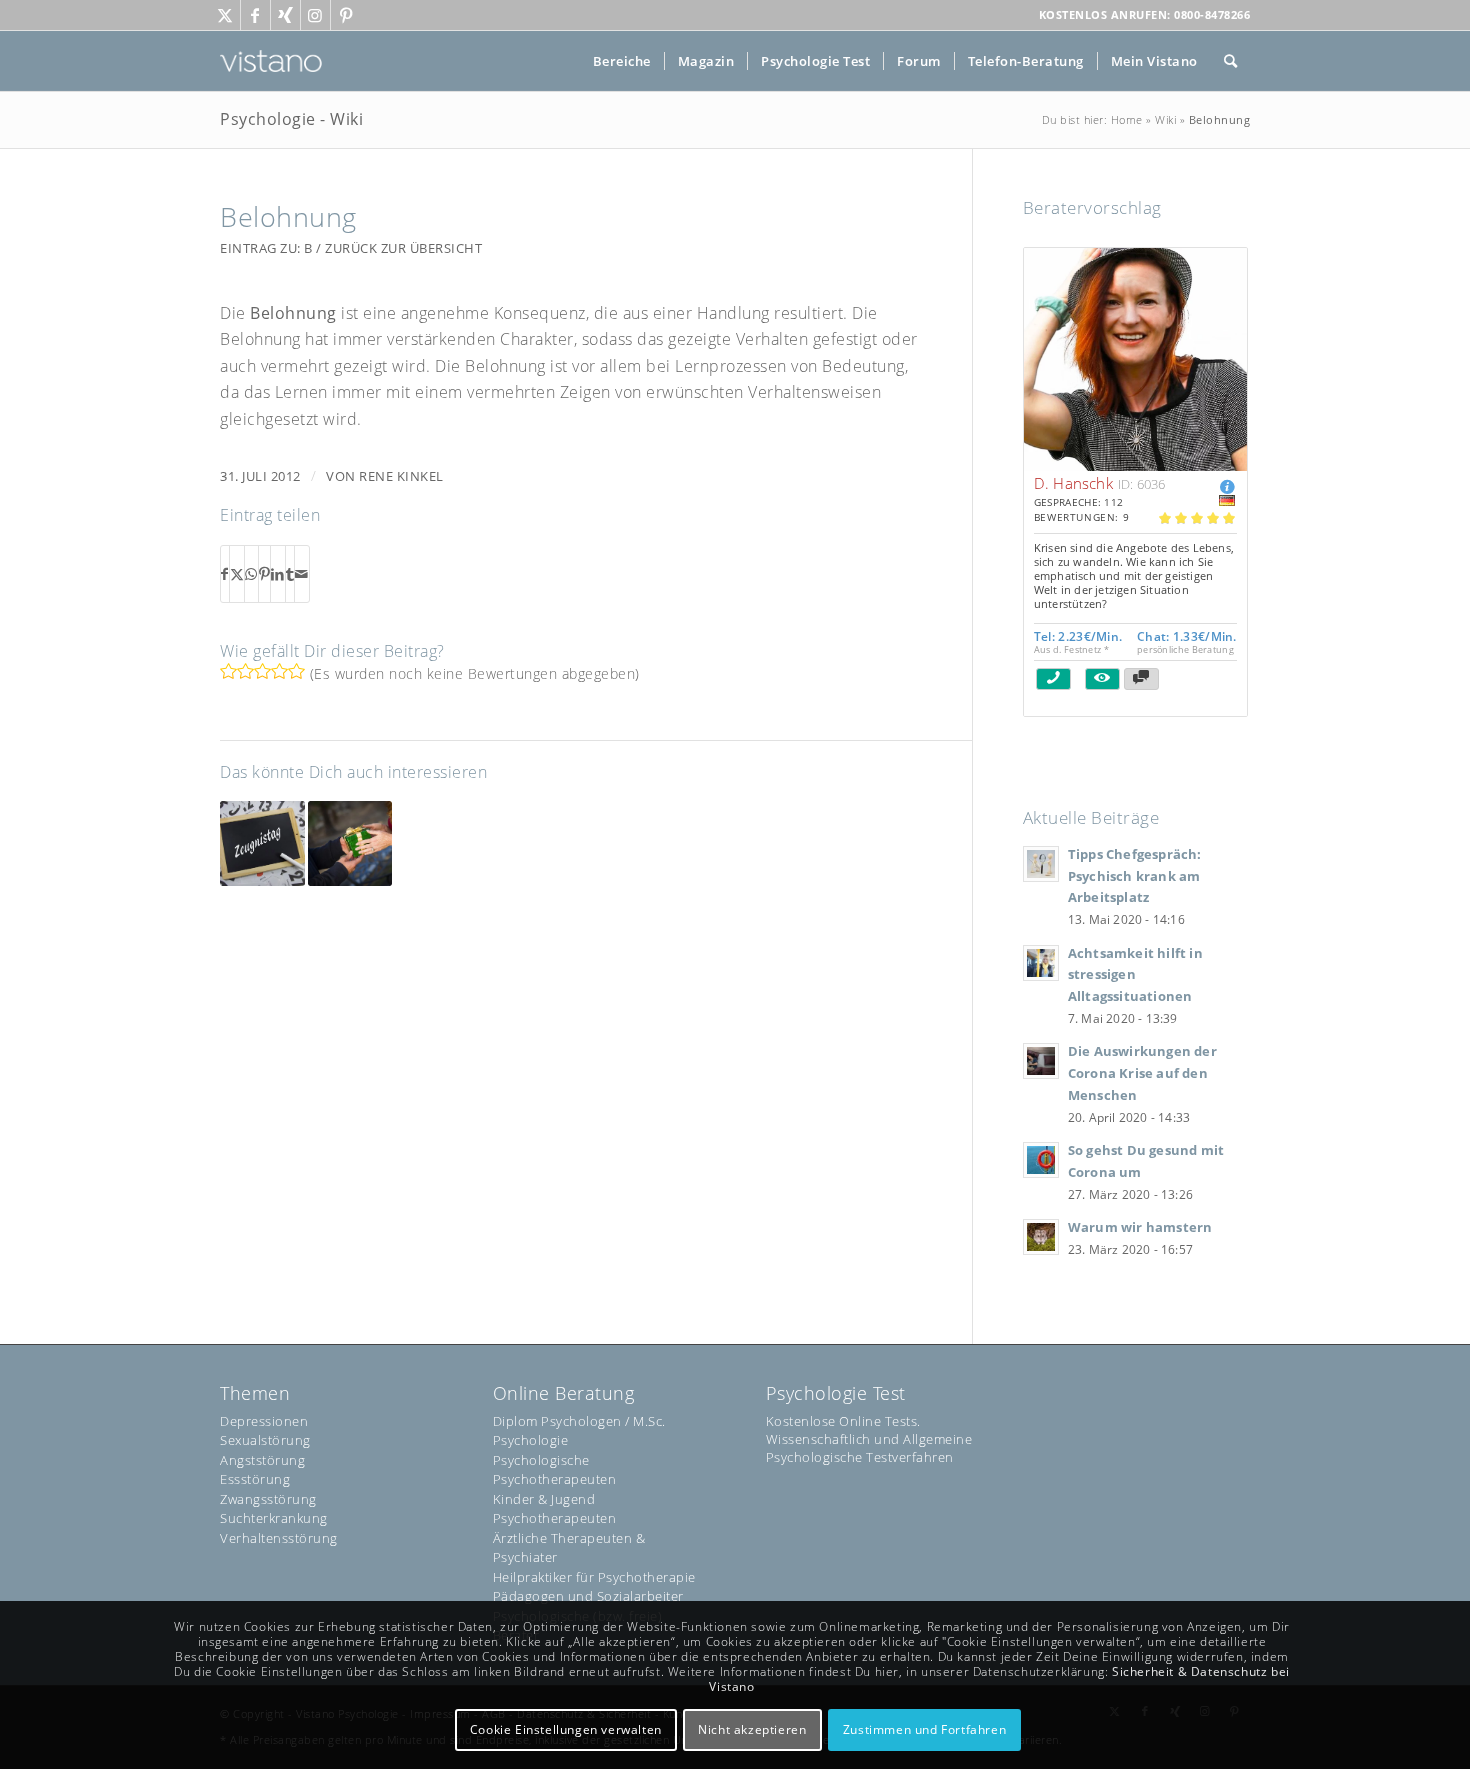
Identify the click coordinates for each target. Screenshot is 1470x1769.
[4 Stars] (279, 671)
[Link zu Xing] (285, 15)
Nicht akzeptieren (752, 1729)
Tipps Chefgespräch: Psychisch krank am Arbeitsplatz (1135, 875)
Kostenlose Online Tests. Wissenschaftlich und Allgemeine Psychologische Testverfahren (869, 1439)
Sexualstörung (265, 1440)
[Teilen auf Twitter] (237, 574)
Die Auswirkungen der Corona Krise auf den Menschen (1142, 1072)
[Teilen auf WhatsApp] (251, 574)
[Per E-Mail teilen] (302, 574)
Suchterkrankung (274, 1518)
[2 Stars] (245, 671)
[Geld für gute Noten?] (262, 843)
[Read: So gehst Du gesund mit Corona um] (1041, 1160)
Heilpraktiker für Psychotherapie (594, 1577)
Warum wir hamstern (1140, 1227)
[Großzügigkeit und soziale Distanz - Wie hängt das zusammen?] (350, 843)
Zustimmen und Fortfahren (924, 1729)
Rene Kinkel (401, 476)
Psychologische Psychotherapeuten (555, 1470)
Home (1127, 119)
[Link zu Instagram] (315, 15)
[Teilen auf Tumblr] (290, 574)
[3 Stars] (262, 671)
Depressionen (264, 1421)
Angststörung (262, 1460)
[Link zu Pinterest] (346, 15)
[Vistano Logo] (271, 61)
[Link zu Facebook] (255, 15)
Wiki (1165, 119)
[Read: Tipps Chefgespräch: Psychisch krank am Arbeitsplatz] (1041, 864)
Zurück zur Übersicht (403, 248)
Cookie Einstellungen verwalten (566, 1729)
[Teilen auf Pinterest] (265, 574)
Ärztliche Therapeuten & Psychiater (569, 1548)
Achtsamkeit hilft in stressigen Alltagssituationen (1135, 974)
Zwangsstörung (268, 1499)
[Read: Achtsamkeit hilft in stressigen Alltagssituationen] (1041, 963)
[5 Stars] (296, 671)
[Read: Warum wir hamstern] (1041, 1237)
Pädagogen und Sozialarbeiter (588, 1596)
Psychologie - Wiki (291, 119)
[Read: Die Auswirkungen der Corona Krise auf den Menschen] (1041, 1061)
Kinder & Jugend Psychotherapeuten (555, 1509)
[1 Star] (228, 671)
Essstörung (255, 1479)
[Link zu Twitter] (225, 15)
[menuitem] (622, 61)
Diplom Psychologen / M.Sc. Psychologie (579, 1431)
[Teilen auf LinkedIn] (278, 574)
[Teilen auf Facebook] (225, 574)
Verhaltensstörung (279, 1538)
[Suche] (1231, 61)
